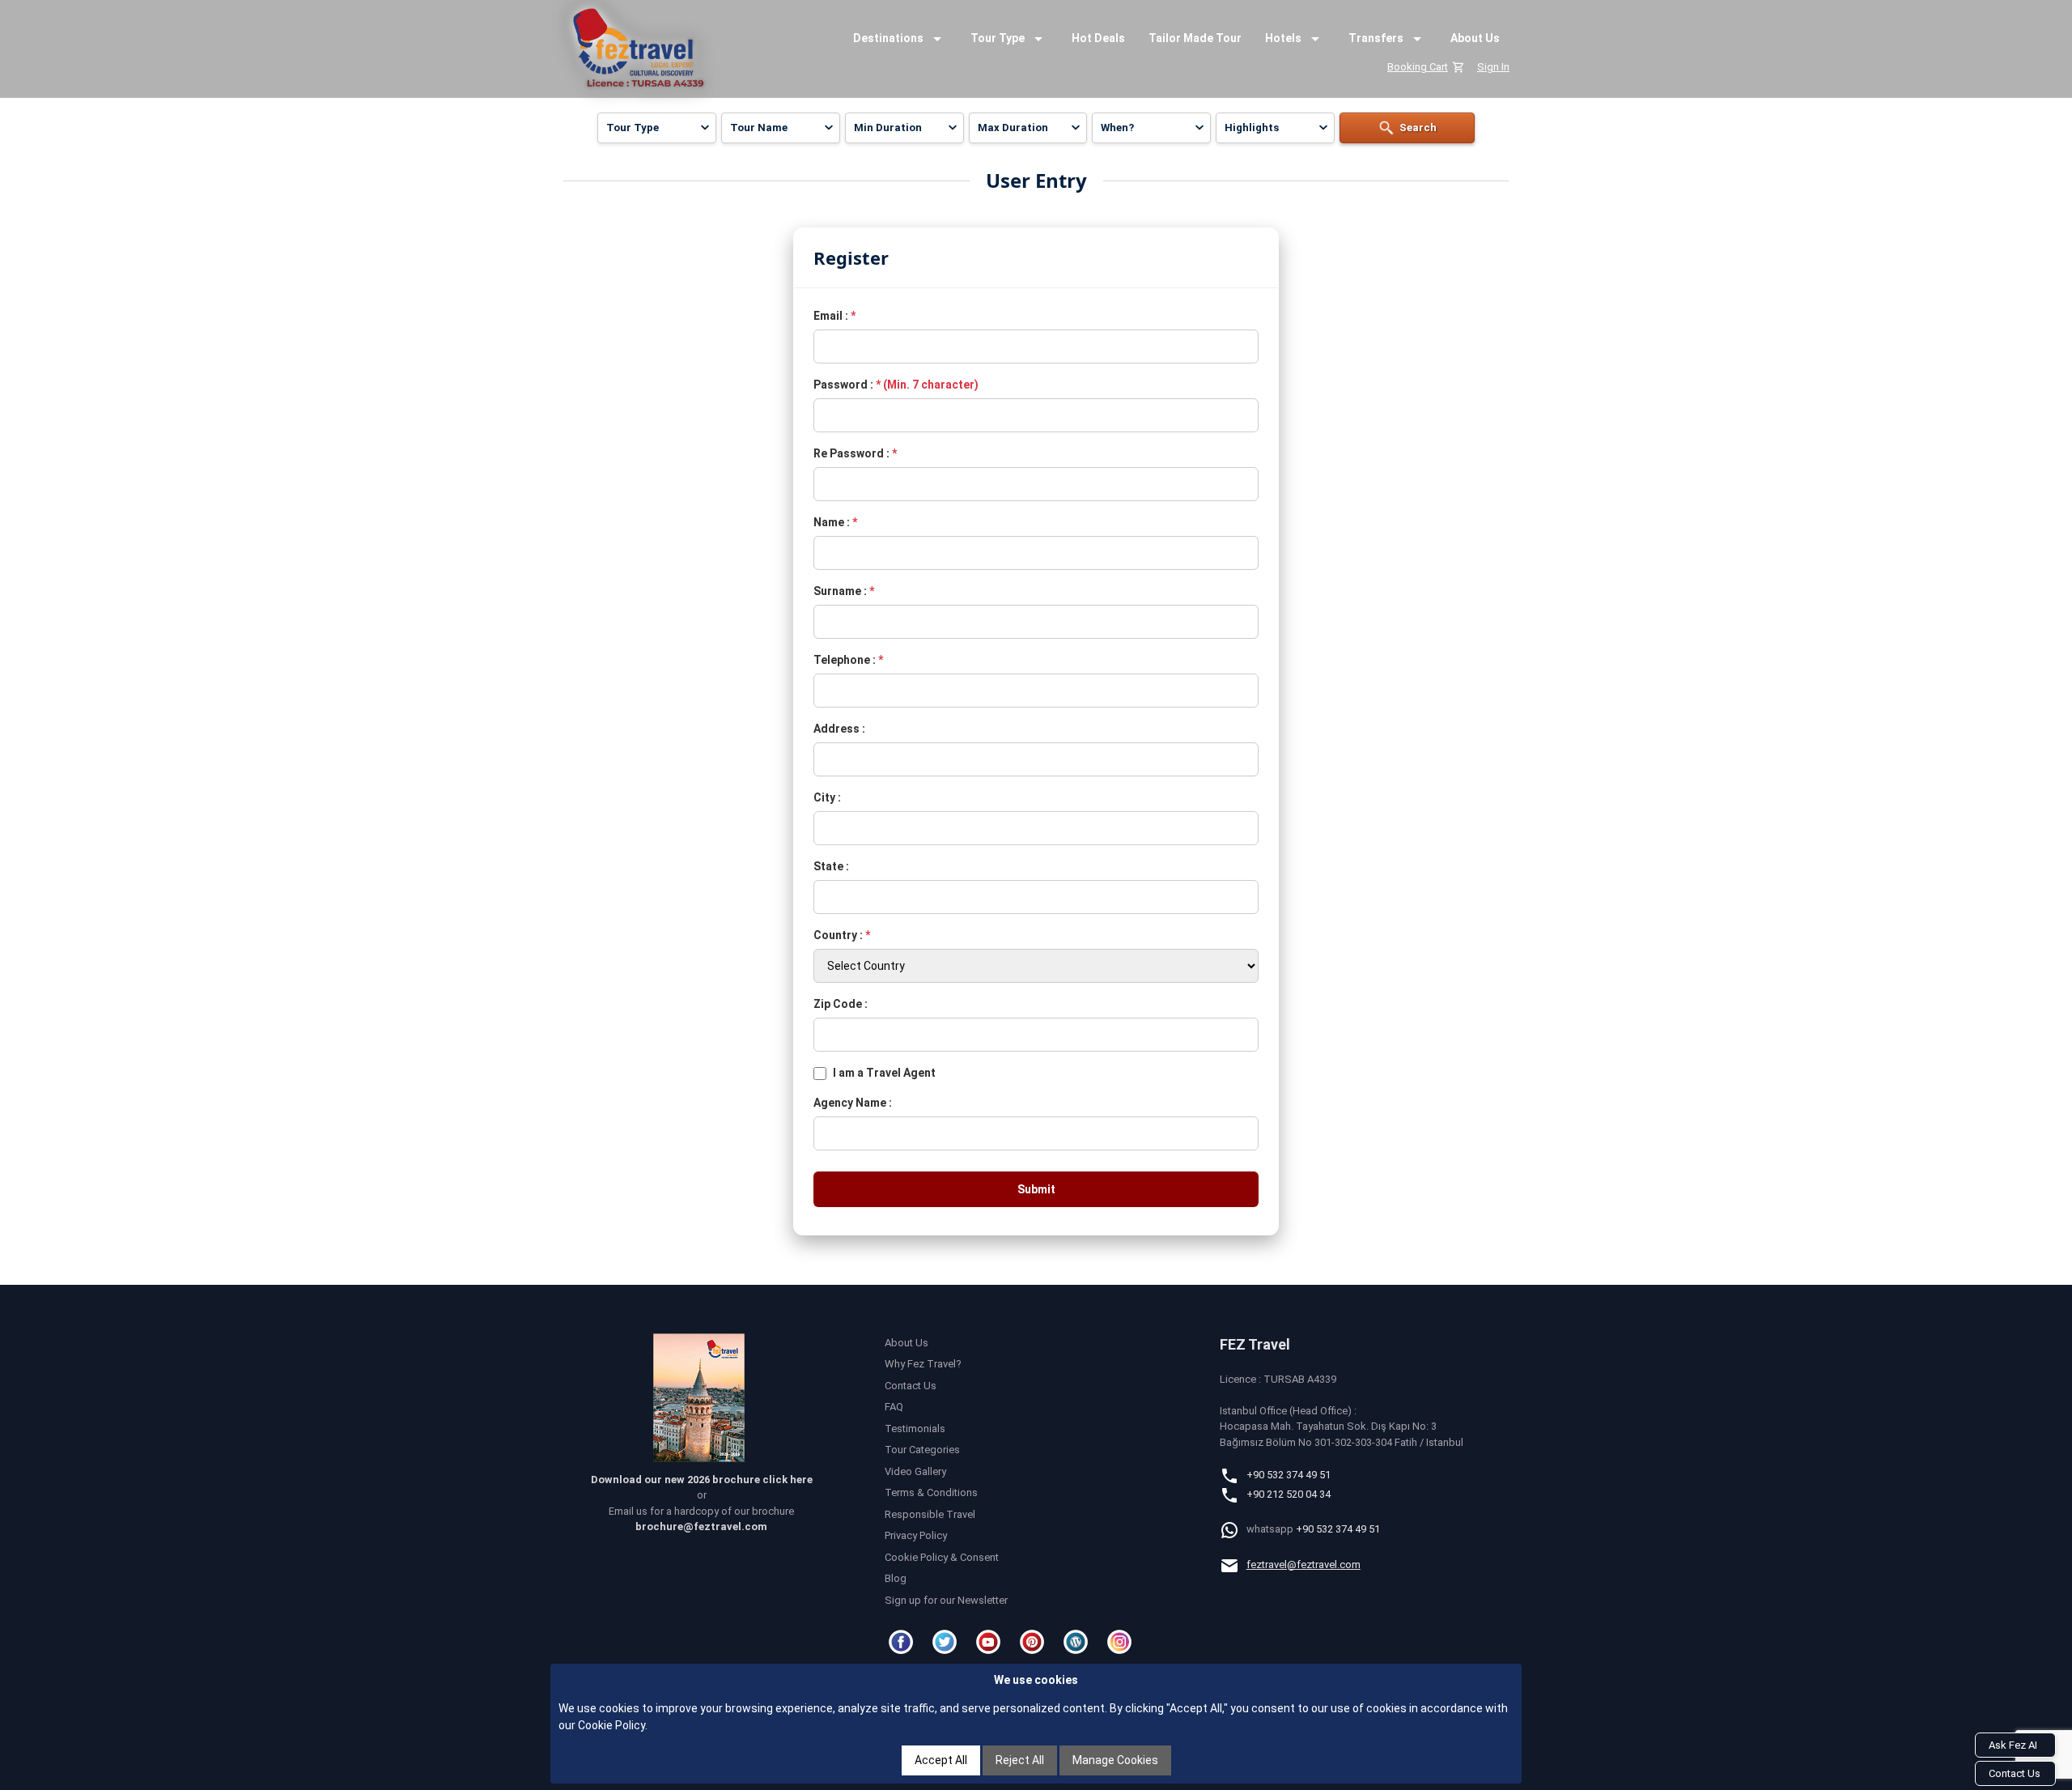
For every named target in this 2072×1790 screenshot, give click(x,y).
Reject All (1020, 1760)
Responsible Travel (930, 1514)
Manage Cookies (1115, 1760)
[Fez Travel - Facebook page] (903, 1642)
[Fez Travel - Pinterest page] (1034, 1642)
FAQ (894, 1407)
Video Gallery (915, 1471)
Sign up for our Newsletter (946, 1600)
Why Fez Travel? (923, 1364)
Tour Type (998, 38)
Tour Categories (922, 1450)
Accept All (941, 1760)
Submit (1036, 1189)
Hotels (1283, 38)
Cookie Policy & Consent (942, 1557)
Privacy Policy (916, 1535)
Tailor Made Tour (1195, 38)
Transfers (1376, 38)
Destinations (888, 38)
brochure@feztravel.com (701, 1526)
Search (1418, 128)
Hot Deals (1098, 38)
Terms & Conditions (931, 1492)
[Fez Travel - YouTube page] (991, 1642)
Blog (896, 1578)
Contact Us (911, 1386)
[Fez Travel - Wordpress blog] (1078, 1642)
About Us (1475, 38)
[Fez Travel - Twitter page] (947, 1642)
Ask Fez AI (2013, 1745)
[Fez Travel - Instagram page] (1122, 1642)
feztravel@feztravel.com (1303, 1565)
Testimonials (915, 1429)
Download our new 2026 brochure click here (702, 1480)
